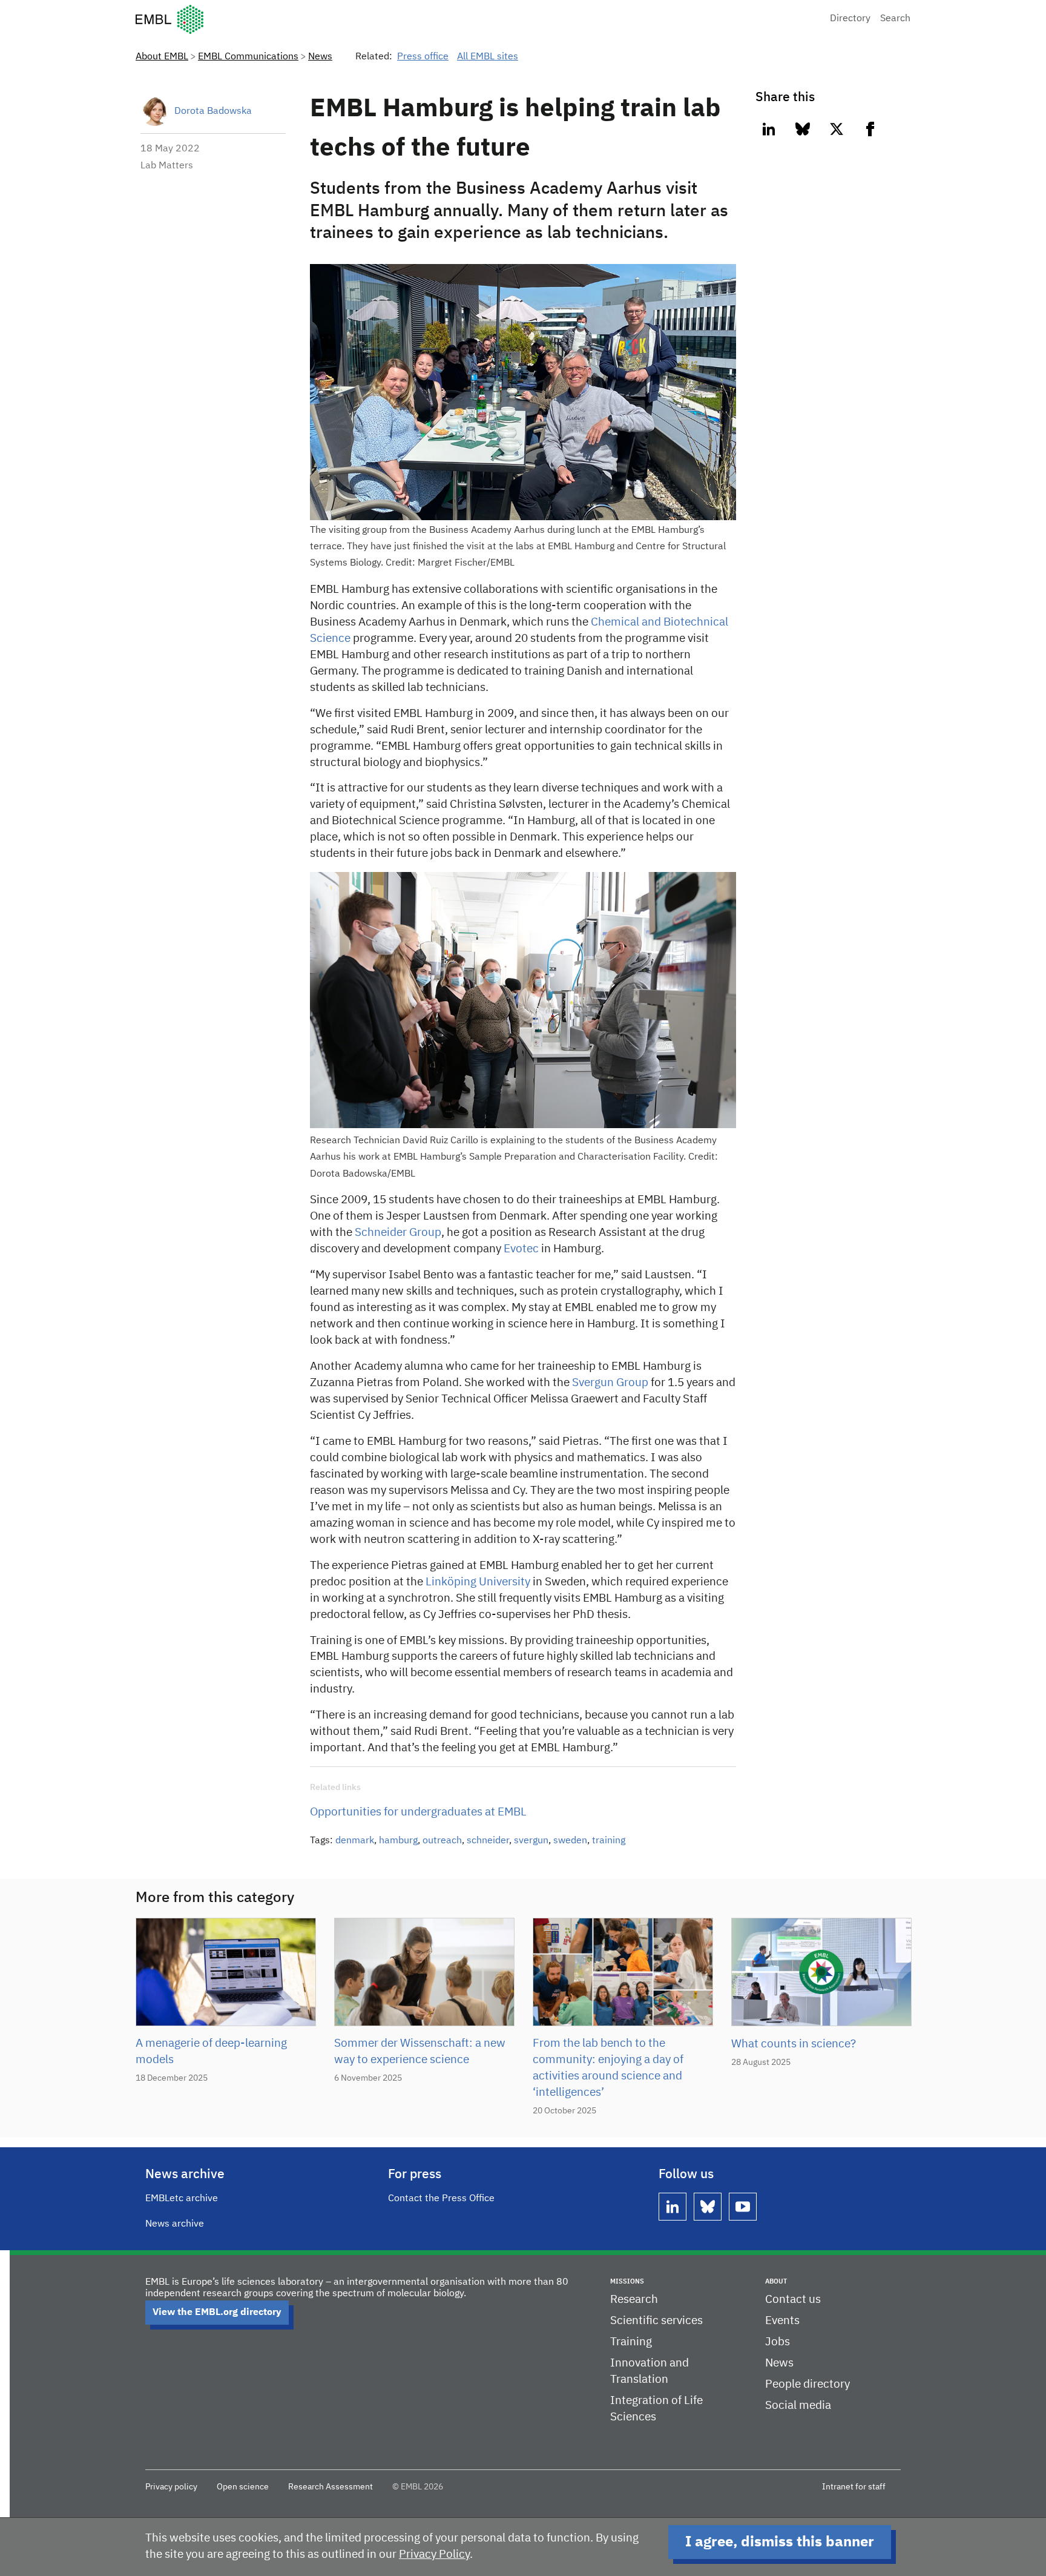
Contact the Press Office (441, 2199)
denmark (355, 1841)
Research (634, 2300)
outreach (442, 1841)
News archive (175, 2224)
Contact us (793, 2300)
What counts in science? (794, 2044)
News (320, 57)
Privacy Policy (434, 2555)
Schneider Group (398, 1233)
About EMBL (162, 57)
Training (631, 2342)
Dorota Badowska (213, 111)
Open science (243, 2487)
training (609, 1841)
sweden (570, 1841)
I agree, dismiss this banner (780, 2542)
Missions (627, 2281)
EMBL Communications (248, 57)
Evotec (521, 1249)
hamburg (398, 1841)
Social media (798, 2406)
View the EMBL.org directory (217, 2313)
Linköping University (478, 1582)
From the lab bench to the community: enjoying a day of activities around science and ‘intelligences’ (608, 2068)
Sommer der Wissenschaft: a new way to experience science (420, 2052)
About (776, 2281)
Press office (423, 57)
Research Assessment (331, 2487)
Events (782, 2321)
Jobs (778, 2342)
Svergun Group (610, 1383)
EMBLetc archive (182, 2199)
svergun (531, 1841)
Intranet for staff (854, 2487)
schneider (488, 1841)
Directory (850, 19)
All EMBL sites (488, 57)
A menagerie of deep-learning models (211, 2052)
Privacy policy (171, 2487)
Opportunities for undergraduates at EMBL (418, 1812)
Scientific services (656, 2321)
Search (895, 19)
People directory (808, 2384)
